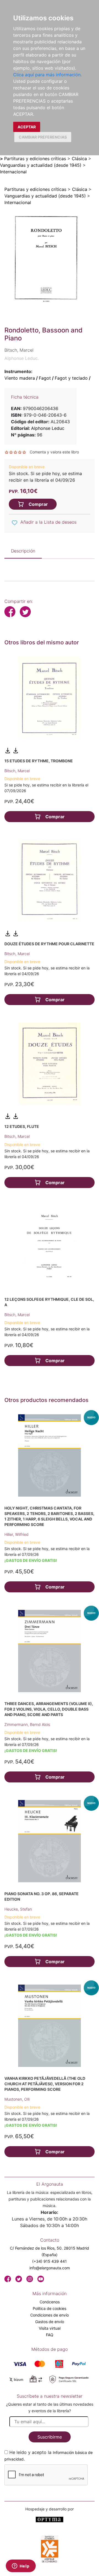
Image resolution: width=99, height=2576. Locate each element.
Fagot (45, 378)
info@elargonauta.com (50, 2268)
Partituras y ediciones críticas (35, 159)
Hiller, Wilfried (16, 1534)
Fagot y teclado (71, 378)
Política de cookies (50, 2308)
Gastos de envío (50, 2322)
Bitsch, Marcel (17, 771)
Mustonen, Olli (17, 2099)
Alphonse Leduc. (22, 358)
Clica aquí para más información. (47, 75)
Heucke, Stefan (18, 1909)
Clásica (79, 159)
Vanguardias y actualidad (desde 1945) (41, 165)
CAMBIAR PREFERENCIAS (43, 137)
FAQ (50, 2335)
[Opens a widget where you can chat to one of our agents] (21, 2566)
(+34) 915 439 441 (50, 2261)
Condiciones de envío (50, 2315)
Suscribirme (50, 2437)
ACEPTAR (27, 127)
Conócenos (50, 2302)
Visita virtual (50, 2328)
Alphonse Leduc (48, 428)
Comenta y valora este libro (54, 452)
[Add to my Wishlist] (15, 523)
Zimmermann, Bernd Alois (27, 1724)
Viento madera (20, 378)
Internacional (13, 172)
